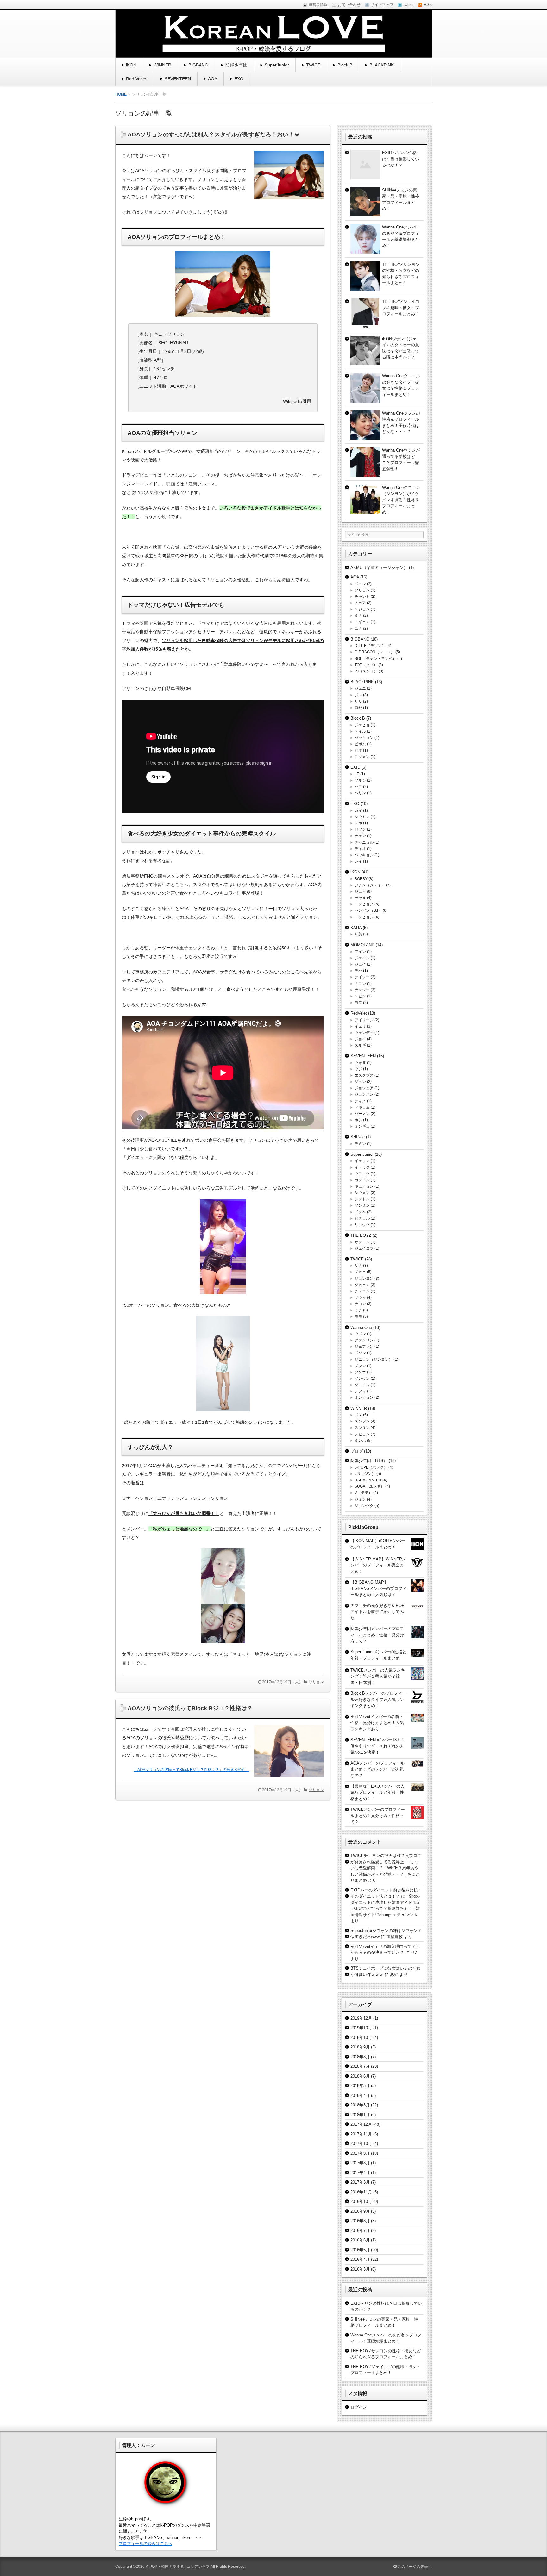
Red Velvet (137, 79)
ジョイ (360, 1039)
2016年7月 (360, 2231)
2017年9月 (360, 2153)
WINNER (162, 65)
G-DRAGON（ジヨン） (374, 652)
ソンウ (360, 1372)
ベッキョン (364, 855)
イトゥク (362, 1167)
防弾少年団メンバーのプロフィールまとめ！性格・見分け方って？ (377, 1635)
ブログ (357, 1451)
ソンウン (362, 1379)
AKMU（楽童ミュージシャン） (379, 568)
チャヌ (360, 898)
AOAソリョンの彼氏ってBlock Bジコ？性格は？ (190, 1708)
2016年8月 (360, 2221)
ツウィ (360, 1297)
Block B (345, 65)
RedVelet (359, 1013)
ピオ (358, 750)
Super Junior (362, 1154)
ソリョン (316, 1682)
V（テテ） (363, 1493)
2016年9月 (360, 2211)
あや (394, 1975)
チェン (360, 836)
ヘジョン (362, 609)
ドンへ (360, 1212)
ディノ (360, 1101)
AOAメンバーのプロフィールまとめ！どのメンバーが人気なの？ (377, 1769)
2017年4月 (360, 2173)
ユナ (358, 628)
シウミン (362, 817)
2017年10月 (361, 2144)
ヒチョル (362, 1218)
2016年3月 (360, 2269)
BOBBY (361, 879)
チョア (360, 603)
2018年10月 (361, 2038)
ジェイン (362, 958)
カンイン (362, 1180)
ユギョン (362, 622)
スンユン (362, 1428)
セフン (360, 829)
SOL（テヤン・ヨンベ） (375, 659)
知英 (358, 934)
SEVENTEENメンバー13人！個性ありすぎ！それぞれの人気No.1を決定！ (378, 1746)
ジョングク (364, 1506)
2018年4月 (360, 2095)
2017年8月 (360, 2163)
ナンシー (362, 990)
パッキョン (364, 738)
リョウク (362, 1225)
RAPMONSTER (368, 1480)
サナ (358, 1266)
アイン (360, 952)
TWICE (313, 65)
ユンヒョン (364, 917)
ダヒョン (362, 1285)
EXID (355, 767)
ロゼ (358, 708)
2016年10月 (361, 2201)
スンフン (362, 1421)
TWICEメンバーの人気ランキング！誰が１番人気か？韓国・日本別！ (378, 1676)
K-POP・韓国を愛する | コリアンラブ (178, 2567)
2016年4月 (360, 2259)
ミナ (358, 616)
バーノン (362, 1114)
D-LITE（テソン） (370, 646)
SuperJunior (277, 65)
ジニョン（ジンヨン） (374, 1360)
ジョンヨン (364, 1279)
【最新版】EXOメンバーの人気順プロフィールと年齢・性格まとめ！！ (377, 1792)
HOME (121, 94)
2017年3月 (360, 2182)
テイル (360, 731)
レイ (358, 861)
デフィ (360, 1391)
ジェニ (360, 688)
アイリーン (364, 1020)
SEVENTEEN (178, 79)
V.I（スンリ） (366, 671)
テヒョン (362, 1434)
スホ (358, 823)
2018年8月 (360, 2057)
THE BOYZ (361, 1235)
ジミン (360, 584)
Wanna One (361, 1327)
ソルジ (360, 780)
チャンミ (362, 597)
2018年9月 (360, 2047)
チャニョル (364, 842)
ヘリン (360, 793)
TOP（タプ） (366, 665)
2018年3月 (360, 2105)
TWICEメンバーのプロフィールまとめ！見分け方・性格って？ (378, 1816)
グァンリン (364, 1340)
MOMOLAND (362, 945)
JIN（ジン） (365, 1474)
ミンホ (360, 1441)
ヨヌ (358, 1003)
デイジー (362, 977)
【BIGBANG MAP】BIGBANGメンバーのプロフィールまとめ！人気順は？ (378, 1588)
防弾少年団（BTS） (369, 1461)
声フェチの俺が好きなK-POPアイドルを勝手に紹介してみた (377, 1612)
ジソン (360, 1353)
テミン (360, 1144)
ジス (358, 695)
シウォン (362, 1193)
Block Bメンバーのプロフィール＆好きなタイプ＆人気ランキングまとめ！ (378, 1699)
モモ (358, 1316)
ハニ (358, 787)
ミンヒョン (364, 1397)
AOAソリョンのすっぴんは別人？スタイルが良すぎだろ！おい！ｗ (214, 134)
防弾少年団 (236, 65)
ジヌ (358, 1415)
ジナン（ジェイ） (370, 885)
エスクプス (364, 1075)
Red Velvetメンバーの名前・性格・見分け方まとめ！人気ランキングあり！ (377, 1723)
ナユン (360, 984)
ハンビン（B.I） (368, 910)
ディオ (360, 849)
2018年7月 (360, 2066)
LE (357, 774)
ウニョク (362, 1174)
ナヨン (360, 1304)
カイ (358, 810)
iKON (131, 65)
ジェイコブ (364, 1248)
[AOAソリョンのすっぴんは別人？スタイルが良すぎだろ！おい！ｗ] (287, 201)
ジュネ (360, 891)
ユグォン (362, 757)
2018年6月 (360, 2076)
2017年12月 (361, 2124)
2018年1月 (360, 2115)
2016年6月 (360, 2240)
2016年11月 (361, 2192)
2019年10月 (361, 2028)
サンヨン (362, 1242)
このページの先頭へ (414, 2567)
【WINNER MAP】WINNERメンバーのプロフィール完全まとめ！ (378, 1565)
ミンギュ (362, 1126)
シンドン (362, 1199)
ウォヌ (360, 1063)
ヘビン (360, 996)
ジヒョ (360, 1272)
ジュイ (360, 964)
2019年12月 (361, 2018)
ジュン (360, 1082)
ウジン (360, 1334)
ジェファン (364, 1347)
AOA (213, 79)
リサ (358, 701)
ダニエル (362, 1385)
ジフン (360, 1366)
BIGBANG (198, 65)
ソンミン (362, 1205)
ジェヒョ (362, 725)
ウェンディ (364, 1033)
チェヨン (362, 1291)
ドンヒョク (364, 904)
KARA (356, 928)
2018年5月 (360, 2086)
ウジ (358, 1069)
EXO (239, 79)
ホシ (358, 1120)
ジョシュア (364, 1088)
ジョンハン (364, 1094)
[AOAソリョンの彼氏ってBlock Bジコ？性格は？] (287, 1779)
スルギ (360, 1045)
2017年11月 (361, 2134)
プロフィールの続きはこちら (145, 2544)
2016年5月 (360, 2250)
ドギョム (362, 1107)
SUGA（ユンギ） (369, 1486)
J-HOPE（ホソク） (371, 1467)
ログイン (359, 2407)
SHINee (358, 1137)
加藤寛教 (394, 1937)
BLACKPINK (382, 65)
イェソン (362, 1161)
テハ (358, 971)
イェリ (360, 1026)
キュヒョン (364, 1186)
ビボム (360, 744)
